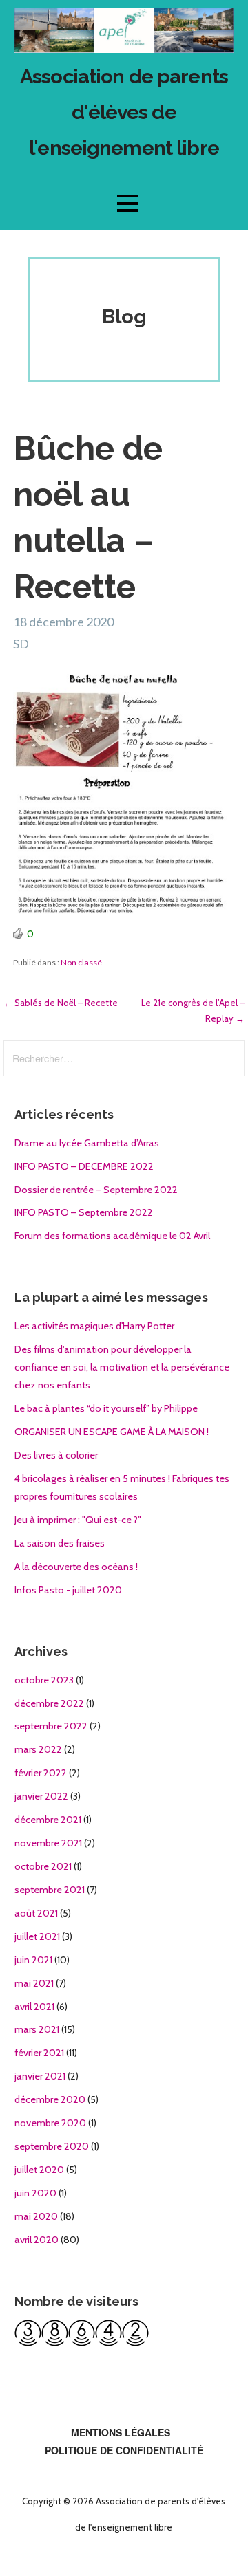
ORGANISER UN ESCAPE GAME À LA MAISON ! (112, 1432)
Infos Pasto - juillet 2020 (68, 1590)
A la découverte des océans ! (76, 1567)
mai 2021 (34, 1983)
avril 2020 (37, 2240)
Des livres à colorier (56, 1455)
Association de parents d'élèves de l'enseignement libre (124, 112)
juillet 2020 (39, 2170)
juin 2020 (35, 2193)
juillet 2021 (37, 1936)
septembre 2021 (50, 1890)
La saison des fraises (60, 1543)
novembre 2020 (50, 2123)
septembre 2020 (52, 2146)
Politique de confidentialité (124, 2450)
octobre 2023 (44, 1680)
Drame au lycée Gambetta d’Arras (87, 1143)
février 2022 (41, 1773)
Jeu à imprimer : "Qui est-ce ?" (78, 1520)
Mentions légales (121, 2432)
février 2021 (39, 2053)
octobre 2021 (43, 1866)
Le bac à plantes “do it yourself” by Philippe (106, 1408)
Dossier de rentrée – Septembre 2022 (96, 1190)
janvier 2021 (40, 2076)
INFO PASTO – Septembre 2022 (84, 1212)
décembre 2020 (50, 2099)
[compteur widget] (82, 2343)
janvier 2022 (41, 1796)
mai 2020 (36, 2216)
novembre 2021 (48, 1843)
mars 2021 (37, 2029)
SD (21, 644)
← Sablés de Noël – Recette (61, 1003)
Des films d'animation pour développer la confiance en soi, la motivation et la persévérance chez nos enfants (122, 1367)
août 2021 (36, 1913)
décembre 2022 (49, 1703)
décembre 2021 (48, 1820)
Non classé (81, 962)
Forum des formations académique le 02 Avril (112, 1236)
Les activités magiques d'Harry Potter (94, 1326)
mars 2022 (38, 1749)
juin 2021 (33, 1960)
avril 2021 (34, 2007)
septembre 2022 (51, 1726)
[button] (127, 203)
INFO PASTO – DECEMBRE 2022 (84, 1166)
